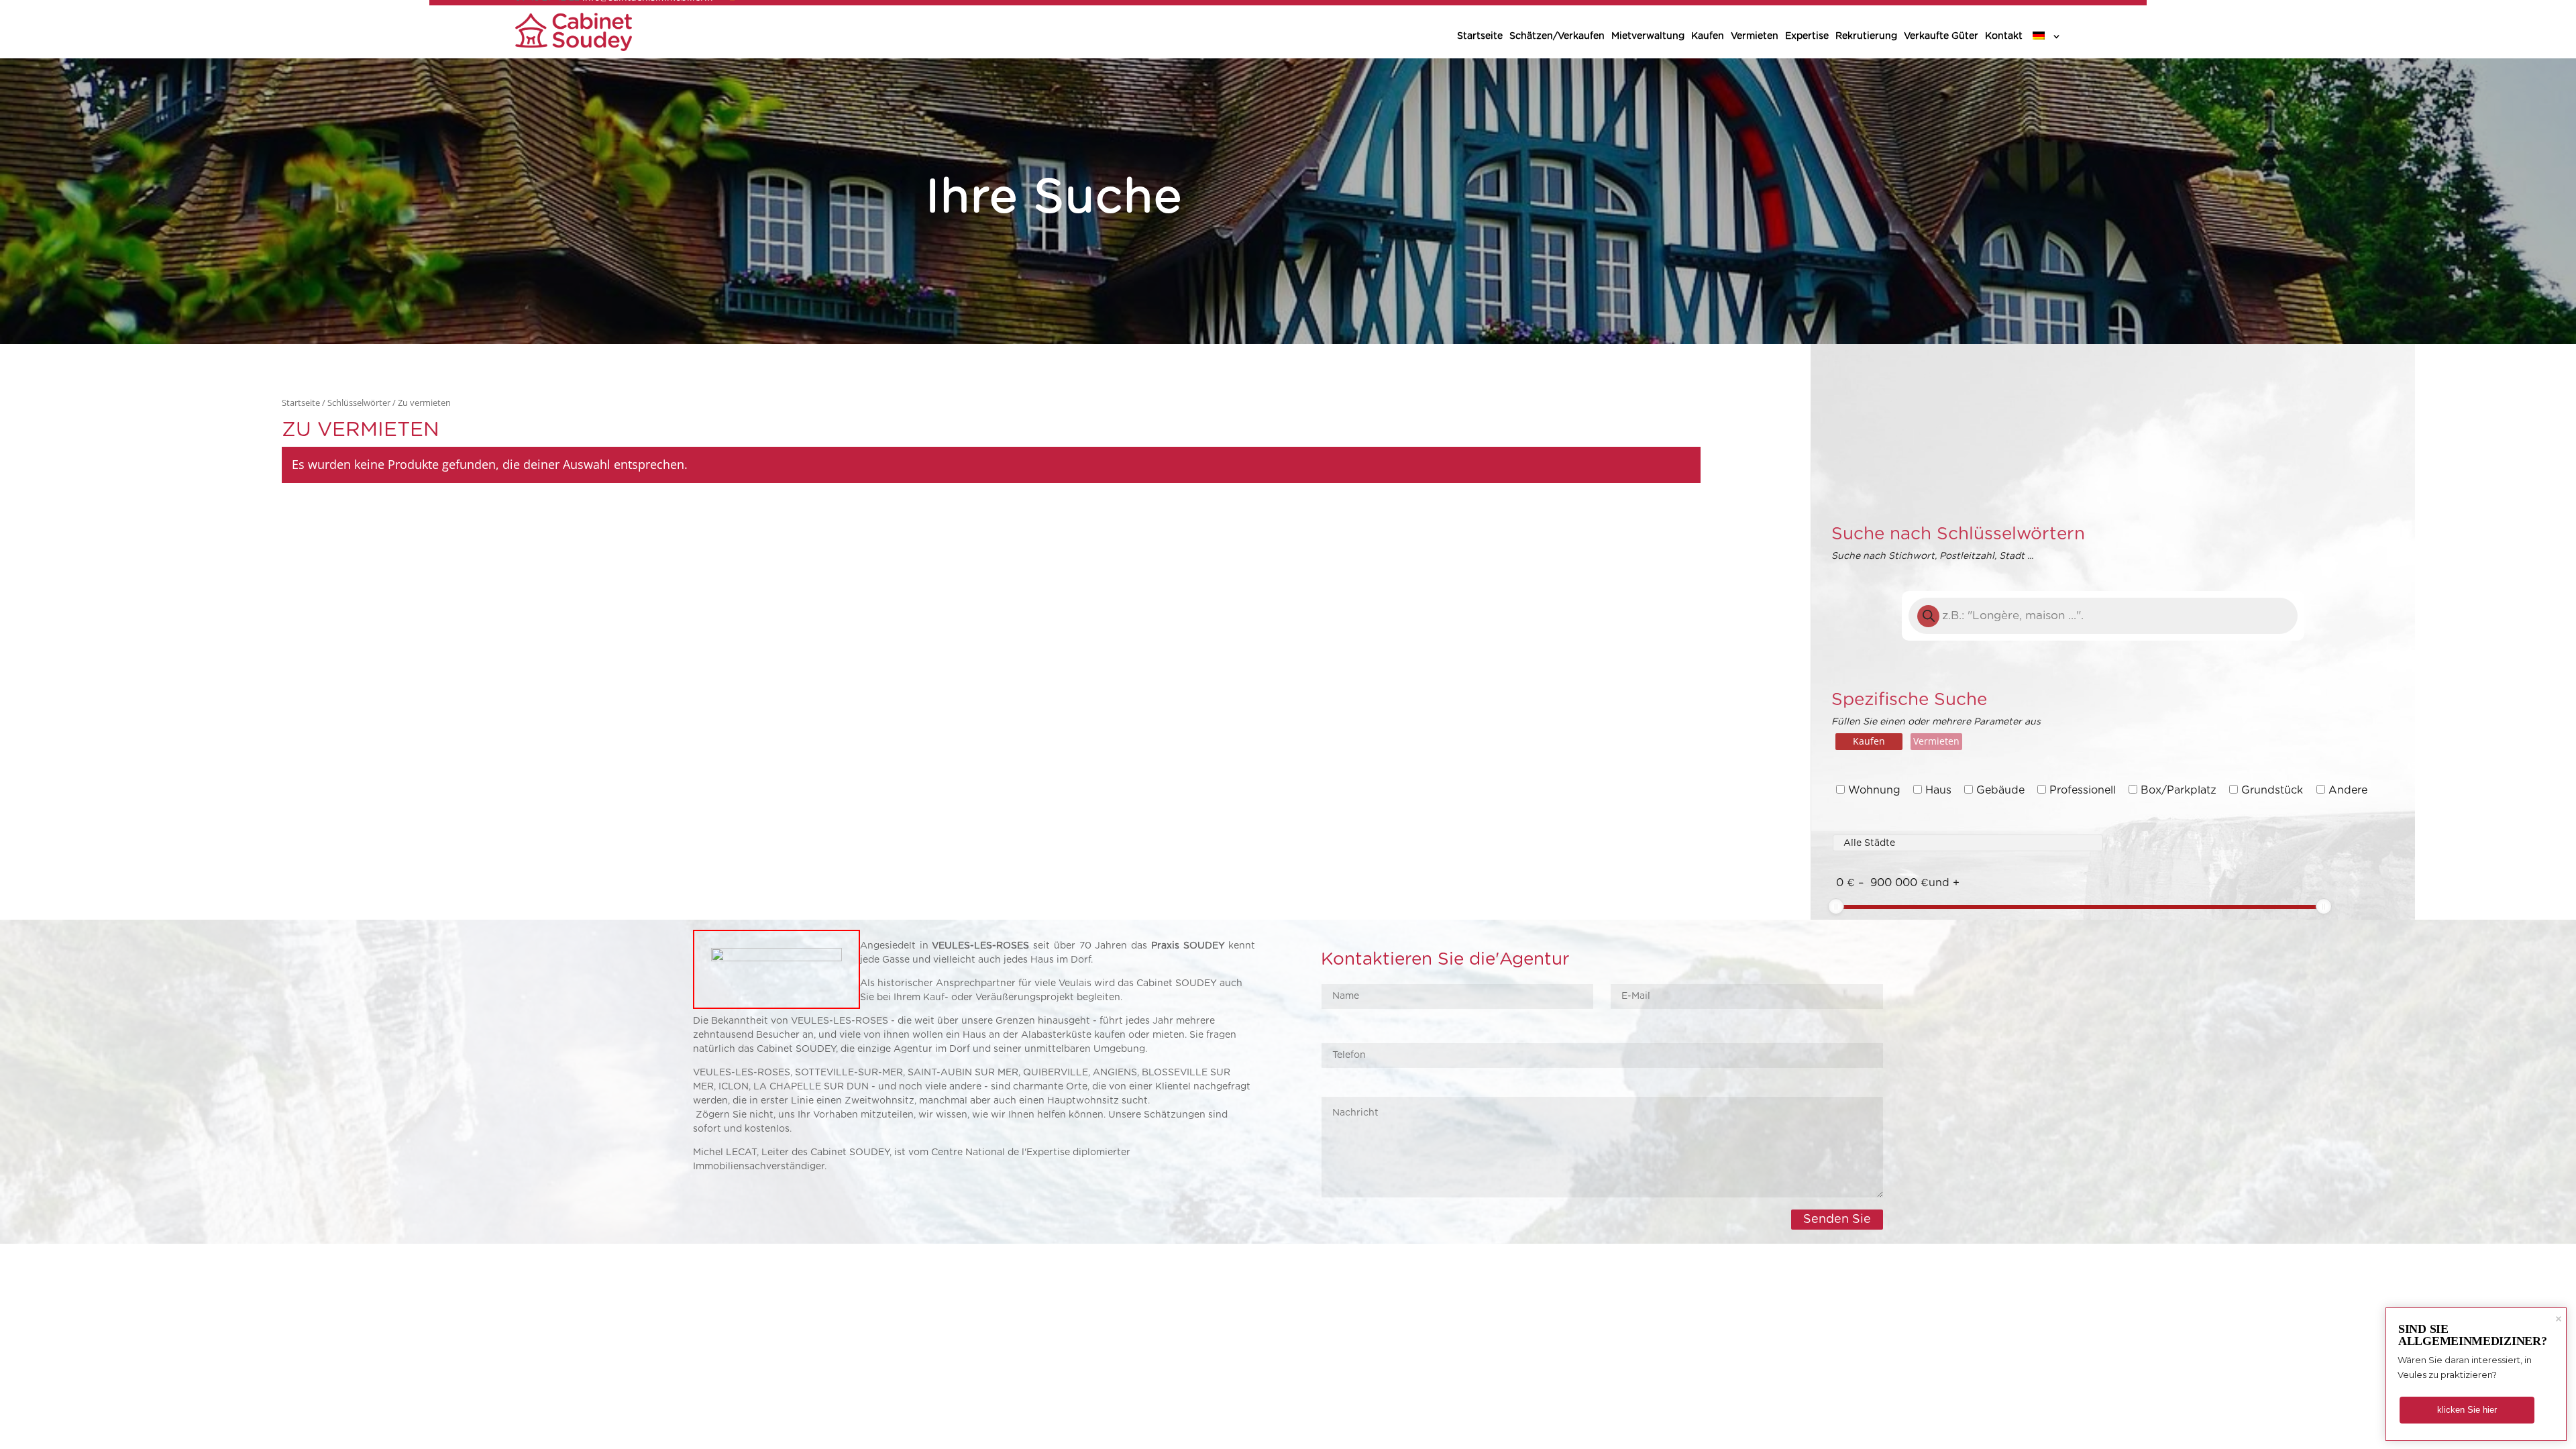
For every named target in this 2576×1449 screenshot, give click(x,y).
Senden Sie (1837, 1220)
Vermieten (1755, 36)
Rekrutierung (1866, 36)
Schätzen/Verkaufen (1557, 36)
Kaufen (1708, 36)
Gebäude (2000, 790)
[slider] (1836, 906)
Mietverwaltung (1648, 36)
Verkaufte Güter (1941, 36)
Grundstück (2272, 790)
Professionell (2083, 790)
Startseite (1480, 36)
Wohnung (1874, 790)
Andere (2348, 790)
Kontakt (2004, 36)
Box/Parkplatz (2179, 790)
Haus (1938, 790)
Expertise (1807, 36)
